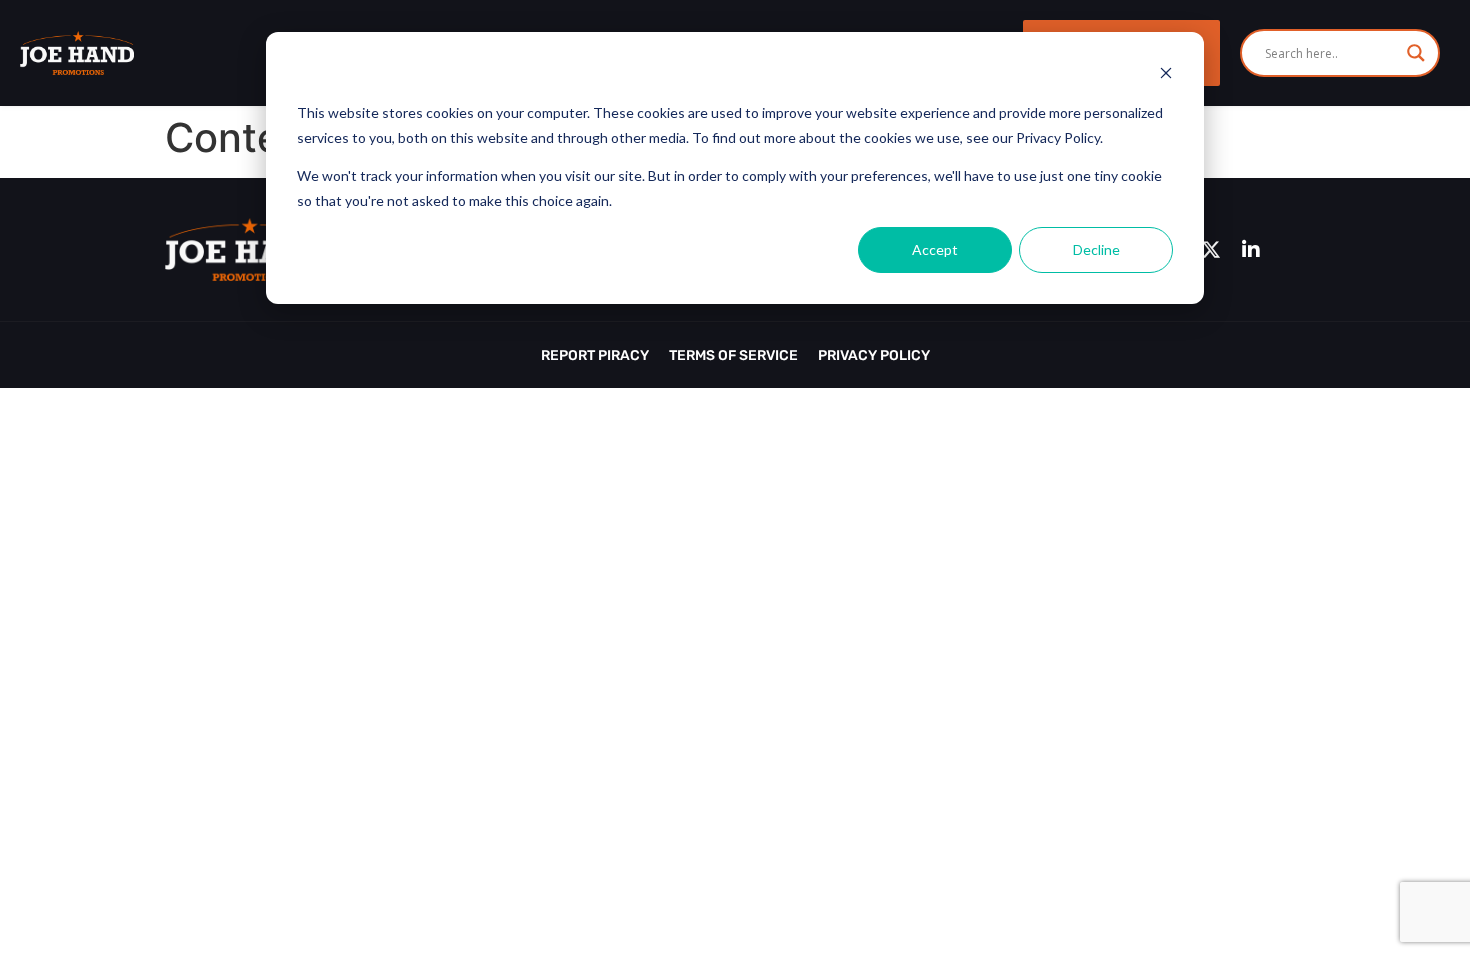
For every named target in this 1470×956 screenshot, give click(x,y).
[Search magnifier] (1416, 53)
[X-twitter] (1211, 250)
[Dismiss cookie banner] (1166, 75)
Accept (935, 249)
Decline (1096, 249)
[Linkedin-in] (1251, 250)
